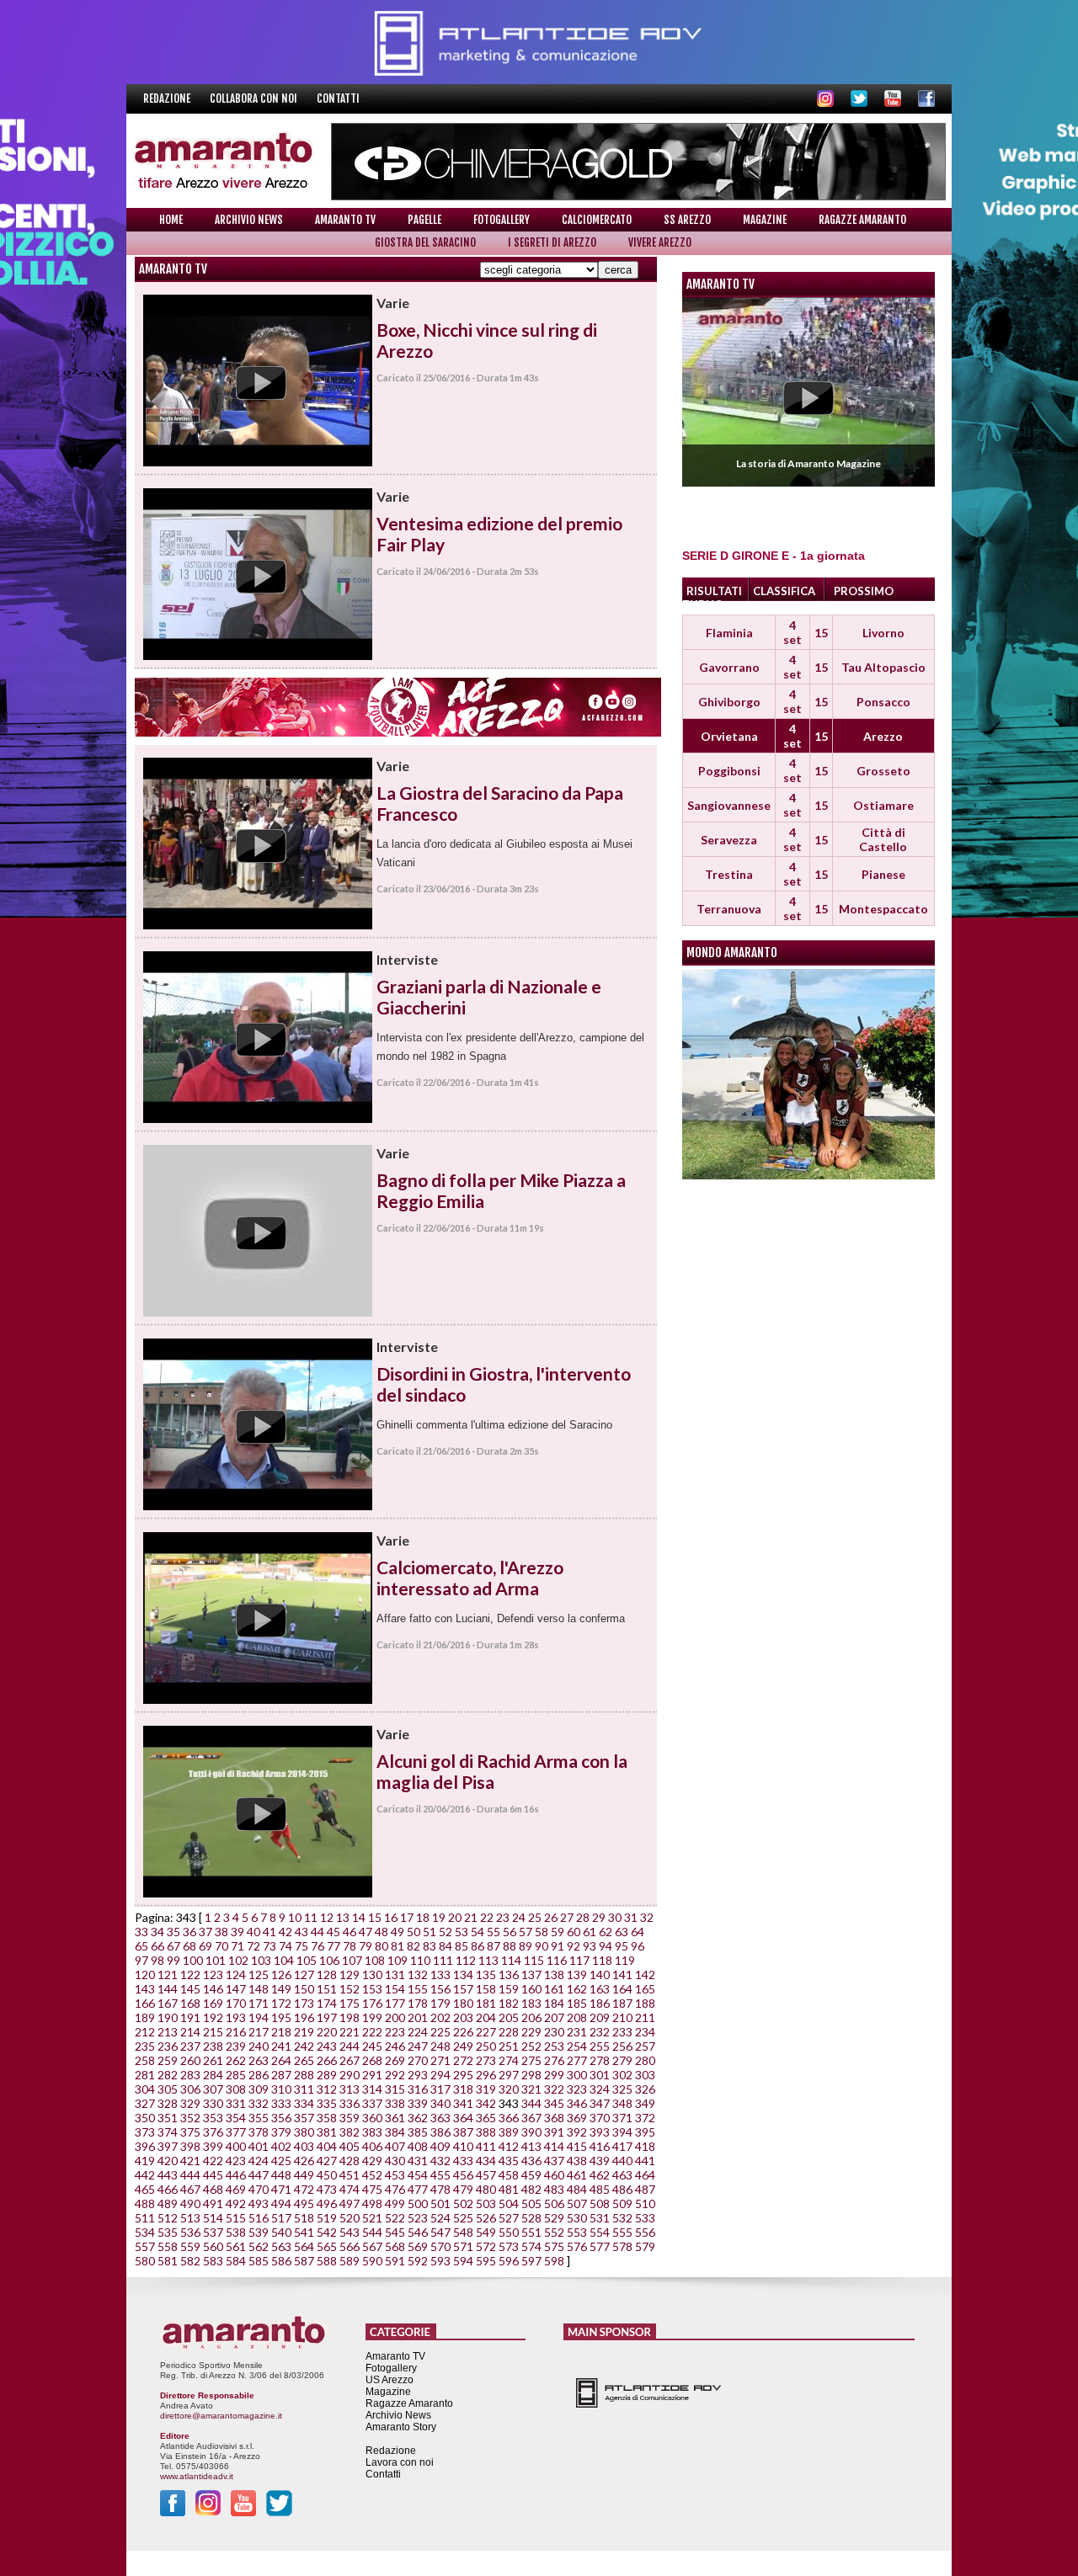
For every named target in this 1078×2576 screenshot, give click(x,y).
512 (168, 2218)
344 (531, 2103)
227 (486, 2032)
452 (372, 2175)
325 (622, 2089)
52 (446, 1932)
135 (486, 1975)
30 (615, 1917)
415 (577, 2146)
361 (395, 2118)
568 (395, 2246)
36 (189, 1932)
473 (327, 2189)
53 (462, 1932)
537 (213, 2232)
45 (334, 1932)
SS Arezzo (687, 220)
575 (554, 2246)
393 (600, 2132)
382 (350, 2132)
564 (304, 2246)
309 (259, 2089)
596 (509, 2261)
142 (645, 1975)
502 (463, 2203)
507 (577, 2203)
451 (350, 2175)
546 (418, 2232)
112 (466, 1960)
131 (395, 1975)
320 (509, 2089)
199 (372, 2017)
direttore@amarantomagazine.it (221, 2416)
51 (430, 1932)
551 (531, 2232)
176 (372, 2003)
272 (463, 2060)
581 (168, 2261)
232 (600, 2032)
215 (213, 2032)
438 (577, 2161)
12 (327, 1917)
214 (190, 2032)
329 (190, 2103)
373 (145, 2132)
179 (440, 2003)
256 (622, 2046)
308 (236, 2089)
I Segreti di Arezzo (552, 242)
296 (486, 2075)
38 (221, 1932)
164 (622, 1989)
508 (600, 2203)
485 (600, 2189)
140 (600, 1975)
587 (304, 2261)
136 (509, 1975)
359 (350, 2118)
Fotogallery (502, 220)
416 (600, 2146)
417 (622, 2146)
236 (168, 2046)
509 (622, 2203)
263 (259, 2060)
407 (395, 2146)
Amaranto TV (345, 220)
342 (486, 2103)
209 (600, 2017)
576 (577, 2246)
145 (190, 1989)
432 (440, 2161)
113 (488, 1960)
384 (395, 2132)
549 (486, 2232)
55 (494, 1932)
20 (455, 1917)
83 (430, 1946)
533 (645, 2218)
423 (236, 2161)
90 (542, 1946)
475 (372, 2189)
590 (372, 2261)
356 (281, 2118)
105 (307, 1960)
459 (531, 2175)
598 (554, 2261)
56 (510, 1932)
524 (440, 2218)
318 (463, 2089)
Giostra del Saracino (425, 242)
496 (327, 2203)
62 (606, 1932)
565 (327, 2246)
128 (327, 1975)
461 (577, 2175)
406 (372, 2146)
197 (327, 2017)
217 (259, 2032)
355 (259, 2118)
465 (145, 2189)
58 (542, 1932)
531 (600, 2218)
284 (213, 2075)
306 (190, 2089)
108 (375, 1960)
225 (440, 2032)
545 (395, 2232)
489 (168, 2203)
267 (350, 2060)
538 (236, 2232)
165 (645, 1989)
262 (236, 2060)
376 (213, 2132)
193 (236, 2017)
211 (645, 2017)
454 (418, 2175)
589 (350, 2261)
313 (350, 2089)
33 (141, 1932)
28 (583, 1917)
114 (511, 1960)
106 (329, 1960)
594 (463, 2261)
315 (395, 2089)
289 (327, 2075)
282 (168, 2075)
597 (531, 2261)
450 (327, 2175)
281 (145, 2075)
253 (554, 2046)
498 (372, 2203)
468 (213, 2189)
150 (304, 1989)
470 (259, 2189)
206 (531, 2017)
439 (600, 2161)
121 (168, 1975)
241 (281, 2046)
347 (600, 2103)
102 (238, 1960)
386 (440, 2132)
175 (350, 2003)
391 (554, 2132)
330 (213, 2103)
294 (440, 2075)
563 (281, 2246)
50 (414, 1932)
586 (281, 2261)
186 (600, 2003)
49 (398, 1932)
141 (622, 1975)
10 (295, 1917)
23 (503, 1917)
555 (622, 2232)
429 (372, 2161)
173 (304, 2003)
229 (531, 2032)
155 (418, 1989)
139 (577, 1975)
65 (141, 1946)
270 (418, 2060)
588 (327, 2261)
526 (486, 2218)
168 (190, 2003)
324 (600, 2089)
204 (486, 2017)
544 (372, 2232)
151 (327, 1989)
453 (395, 2175)
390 (531, 2132)
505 (531, 2203)
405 (350, 2146)
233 (622, 2032)
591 (395, 2261)
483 (554, 2189)
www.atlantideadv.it (197, 2476)
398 (190, 2146)
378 (259, 2132)
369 (577, 2118)
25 (535, 1917)
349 (645, 2103)
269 (395, 2060)
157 (463, 1989)
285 (236, 2075)
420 (168, 2161)
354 (236, 2118)
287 (281, 2075)
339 (418, 2103)
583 (213, 2261)
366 (509, 2118)
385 (418, 2132)
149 (281, 1989)
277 (577, 2060)
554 (600, 2232)
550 (509, 2232)
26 (551, 1917)
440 (622, 2161)
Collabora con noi (255, 98)
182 (509, 2003)
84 (446, 1946)
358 (327, 2118)
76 (318, 1946)
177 (395, 2003)
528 (531, 2218)
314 (372, 2089)
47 (366, 1932)
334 (304, 2103)
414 (554, 2146)
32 (647, 1917)
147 (236, 1989)
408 (418, 2146)
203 (463, 2017)
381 (327, 2132)
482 (531, 2189)
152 (350, 1989)
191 (190, 2017)
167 (168, 2003)
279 (622, 2060)
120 (145, 1975)
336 (350, 2103)
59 (558, 1932)
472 (304, 2189)
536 (190, 2232)
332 (259, 2103)
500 (418, 2203)
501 (440, 2203)
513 (190, 2218)
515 (236, 2218)
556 (645, 2232)
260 (190, 2060)
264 (281, 2060)
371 (622, 2118)
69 (205, 1946)
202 (440, 2017)
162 (577, 1989)
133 (440, 1975)
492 (236, 2203)
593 (440, 2261)
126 (281, 1975)
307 (213, 2089)
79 (366, 1946)
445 (213, 2175)
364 (463, 2118)
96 (638, 1946)
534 (145, 2232)
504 (509, 2203)
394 (622, 2132)
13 (343, 1917)
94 (606, 1946)
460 (554, 2175)
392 (577, 2132)
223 (395, 2032)
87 (494, 1946)
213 (168, 2032)
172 (281, 2003)
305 (168, 2089)
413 (531, 2146)
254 (577, 2046)
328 (168, 2103)
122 (190, 1975)
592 (418, 2261)
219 (304, 2032)
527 (509, 2218)
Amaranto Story (401, 2427)
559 (190, 2246)
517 (281, 2218)
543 (350, 2232)
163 (600, 1989)
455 (440, 2175)
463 (622, 2175)
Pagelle (424, 220)
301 (600, 2075)
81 (398, 1946)
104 (284, 1960)
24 (519, 1917)
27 (567, 1917)
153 (372, 1989)
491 (213, 2203)
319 (486, 2089)
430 (395, 2161)
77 (334, 1946)
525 (463, 2218)
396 (145, 2146)
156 (440, 1989)
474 (350, 2189)
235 (145, 2046)
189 (145, 2017)
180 (463, 2003)
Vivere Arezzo (660, 242)
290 (350, 2075)
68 (189, 1946)
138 (554, 1975)
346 (577, 2103)
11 (311, 1917)
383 (372, 2132)
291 (372, 2075)
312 (327, 2089)
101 (216, 1960)
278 (600, 2060)
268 (372, 2060)
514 (213, 2218)
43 (302, 1932)
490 (190, 2203)
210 (622, 2017)
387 (463, 2132)
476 (395, 2189)
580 (145, 2261)
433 (463, 2161)
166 (145, 2003)
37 (205, 1932)
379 (281, 2132)
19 (439, 1917)
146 (213, 1989)
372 (645, 2118)
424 (259, 2161)
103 (261, 1960)
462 (600, 2175)
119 (625, 1960)
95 (622, 1946)
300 (577, 2075)
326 (645, 2089)
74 (286, 1946)
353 (213, 2118)
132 (418, 1975)
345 (554, 2103)
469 (236, 2189)
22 (487, 1917)
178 (418, 2003)
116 (557, 1960)
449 (304, 2175)
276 (554, 2060)
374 (168, 2132)
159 (509, 1989)
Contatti (338, 98)
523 (418, 2218)
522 (395, 2218)
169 (213, 2003)
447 (259, 2175)
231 (577, 2032)
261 (213, 2060)
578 (622, 2246)
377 (236, 2132)
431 (418, 2161)
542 (327, 2232)
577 (600, 2246)
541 (304, 2232)
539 (259, 2232)
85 (462, 1946)
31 (631, 1917)
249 (463, 2046)
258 (145, 2060)
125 (259, 1975)
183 (531, 2003)
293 (418, 2075)
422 (213, 2161)
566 (350, 2246)
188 (645, 2003)
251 (509, 2046)
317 (440, 2089)
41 (269, 1932)
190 (168, 2017)
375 (190, 2132)
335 (327, 2103)
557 (145, 2246)
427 (327, 2161)
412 (509, 2146)
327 (145, 2103)
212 (145, 2032)
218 (281, 2032)
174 (327, 2003)
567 (372, 2246)
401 (259, 2146)
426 (304, 2161)
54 (478, 1932)
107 (352, 1960)
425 (281, 2161)
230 (554, 2032)
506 (554, 2203)
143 (145, 1989)
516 (259, 2218)
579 (645, 2246)
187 (622, 2003)
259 (168, 2060)
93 (590, 1946)
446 (236, 2175)
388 (486, 2132)
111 (443, 1960)
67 (173, 1946)
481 (509, 2189)
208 (577, 2017)
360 (372, 2118)
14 (359, 1917)
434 (486, 2161)
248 (440, 2046)
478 (440, 2189)
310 (281, 2089)
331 (236, 2103)
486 (622, 2189)
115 (534, 1960)
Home (171, 220)
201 (418, 2017)
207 (554, 2017)
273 (486, 2060)
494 (281, 2203)
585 (259, 2261)
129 (350, 1975)
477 (418, 2189)
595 (486, 2261)
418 (645, 2146)
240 (259, 2046)
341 (463, 2103)
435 (509, 2161)
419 (145, 2161)
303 (645, 2075)
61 (590, 1932)
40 (253, 1932)
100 (193, 1960)
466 (168, 2189)
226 (463, 2032)
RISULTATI (714, 591)
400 (236, 2146)
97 (141, 1960)
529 (554, 2218)
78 (350, 1946)
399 (213, 2146)
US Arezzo (390, 2380)
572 (486, 2246)
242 (304, 2046)
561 (236, 2246)
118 (602, 1960)
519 (327, 2218)
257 (645, 2046)
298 (531, 2075)
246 (395, 2046)
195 (281, 2017)
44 (318, 1932)
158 (486, 1989)
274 (509, 2060)
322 (554, 2089)
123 (213, 1975)
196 (304, 2017)
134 (463, 1975)
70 (221, 1946)
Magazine (765, 220)
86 (478, 1946)
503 (486, 2203)
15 (375, 1917)
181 (486, 2003)
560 (213, 2246)
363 (440, 2118)
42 (286, 1932)
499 (395, 2203)
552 (554, 2232)
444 (190, 2175)
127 (304, 1975)
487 (645, 2189)
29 (599, 1917)
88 (510, 1946)
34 (157, 1932)
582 (190, 2261)
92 (574, 1946)
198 (350, 2017)
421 (190, 2161)
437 (554, 2161)
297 (509, 2075)
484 (577, 2189)
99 (173, 1960)
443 (168, 2175)
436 (531, 2161)
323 (577, 2089)
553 (577, 2232)
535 (168, 2232)
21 (471, 1917)
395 (645, 2132)
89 (526, 1946)
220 (327, 2032)
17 (407, 1917)
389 (509, 2132)
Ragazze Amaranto (862, 220)
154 (395, 1989)
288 (304, 2075)
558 (168, 2246)
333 (281, 2103)
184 (554, 2003)
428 (350, 2161)
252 (531, 2046)
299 (554, 2075)
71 (237, 1946)
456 (463, 2175)
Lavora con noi (400, 2462)
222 (372, 2032)
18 (423, 1917)
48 (382, 1932)
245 (372, 2046)
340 (440, 2103)
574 (531, 2246)
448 (281, 2175)
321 (531, 2089)
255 (600, 2046)
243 (327, 2046)
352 (190, 2118)
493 (259, 2203)
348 (622, 2103)
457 (486, 2175)
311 (304, 2089)
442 (145, 2175)
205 (509, 2017)
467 (190, 2189)
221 (350, 2032)
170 (236, 2003)
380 (304, 2132)
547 (440, 2232)
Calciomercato (597, 220)
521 (372, 2218)
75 (302, 1946)
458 (509, 2175)
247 (418, 2046)
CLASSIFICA (784, 591)
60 (574, 1932)
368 (554, 2118)
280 (645, 2060)
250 (486, 2046)
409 (440, 2146)
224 (418, 2032)
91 (558, 1946)
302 (622, 2075)
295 (463, 2075)
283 (190, 2075)
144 (168, 1989)
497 (350, 2203)
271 (440, 2060)
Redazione (168, 98)
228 (509, 2032)
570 (440, 2246)
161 (554, 1989)
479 (463, 2189)
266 (327, 2060)
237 (190, 2046)
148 (259, 1989)
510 (645, 2203)
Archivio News (249, 220)
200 (395, 2017)
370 (600, 2118)
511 (145, 2218)
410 (463, 2146)
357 (304, 2118)
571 (463, 2246)
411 (486, 2146)
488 (145, 2203)
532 (622, 2218)
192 (213, 2017)
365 (486, 2118)
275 (531, 2060)
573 (509, 2246)
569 (418, 2246)
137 (531, 1975)
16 (391, 1917)
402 (281, 2146)
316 (418, 2089)
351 (168, 2118)
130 (372, 1975)
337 (372, 2103)
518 (304, 2218)
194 (259, 2017)
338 (395, 2103)
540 (281, 2232)
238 (213, 2046)
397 (168, 2146)
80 (382, 1946)
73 (269, 1946)
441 (645, 2161)
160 (531, 1989)
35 (173, 1932)
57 (526, 1932)
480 (486, 2189)
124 (236, 1975)
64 (638, 1932)
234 (645, 2032)
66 (157, 1946)
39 (237, 1932)
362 (418, 2118)
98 (157, 1960)
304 (145, 2089)
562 (259, 2246)
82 (414, 1946)
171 (259, 2003)
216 (236, 2032)
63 (622, 1932)
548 (463, 2232)
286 (259, 2075)
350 (145, 2118)
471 (281, 2189)
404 (327, 2146)
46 (350, 1932)
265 (304, 2060)
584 (236, 2261)
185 (577, 2003)
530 (577, 2218)
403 (304, 2146)
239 (236, 2046)
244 (350, 2046)
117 (579, 1960)
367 (531, 2118)
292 (395, 2075)
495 (304, 2203)
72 (253, 1946)
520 (350, 2218)
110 (420, 1960)
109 (398, 1960)
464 (645, 2175)
